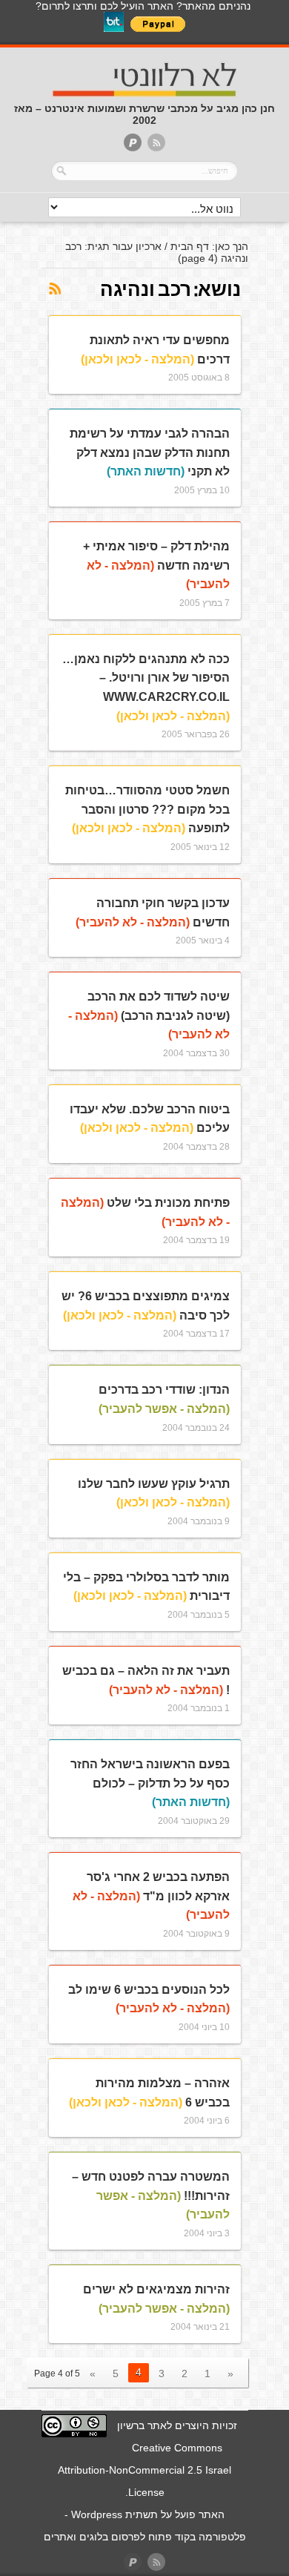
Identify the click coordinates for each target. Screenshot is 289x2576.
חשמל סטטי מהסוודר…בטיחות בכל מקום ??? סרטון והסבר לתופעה (147, 809)
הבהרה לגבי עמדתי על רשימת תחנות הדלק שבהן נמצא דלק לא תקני (150, 452)
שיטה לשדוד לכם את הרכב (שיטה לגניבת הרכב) (149, 1015)
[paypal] (133, 144)
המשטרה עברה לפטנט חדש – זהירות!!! (151, 2195)
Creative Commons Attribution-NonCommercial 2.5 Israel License (144, 2470)
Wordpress (97, 2514)
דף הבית (190, 246)
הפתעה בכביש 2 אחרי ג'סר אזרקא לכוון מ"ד (151, 1896)
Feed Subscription (54, 289)
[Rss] (156, 144)
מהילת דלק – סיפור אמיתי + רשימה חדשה (156, 565)
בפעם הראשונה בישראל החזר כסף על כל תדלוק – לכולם (150, 1783)
